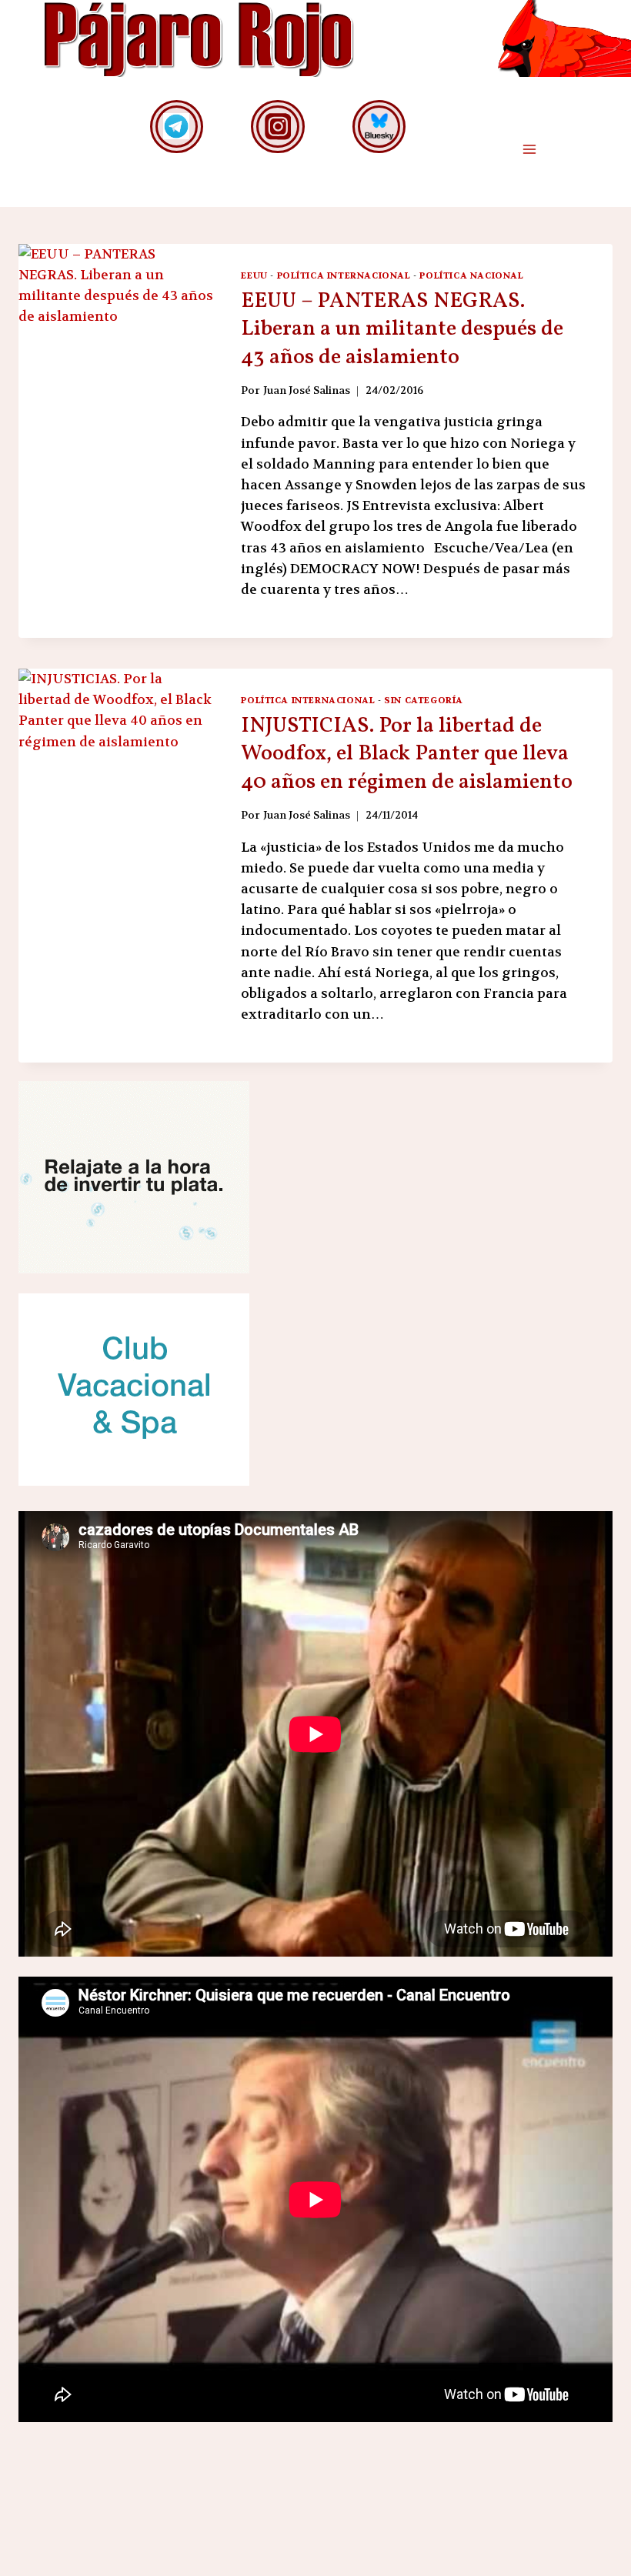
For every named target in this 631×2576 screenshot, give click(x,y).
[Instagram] (277, 127)
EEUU (254, 275)
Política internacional (344, 275)
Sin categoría (424, 700)
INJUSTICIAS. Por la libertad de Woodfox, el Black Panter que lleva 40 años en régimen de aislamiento (407, 754)
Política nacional (471, 275)
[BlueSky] (379, 127)
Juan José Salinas (307, 390)
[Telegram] (177, 127)
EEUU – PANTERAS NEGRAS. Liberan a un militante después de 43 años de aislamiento (402, 329)
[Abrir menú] (529, 150)
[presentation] (117, 392)
